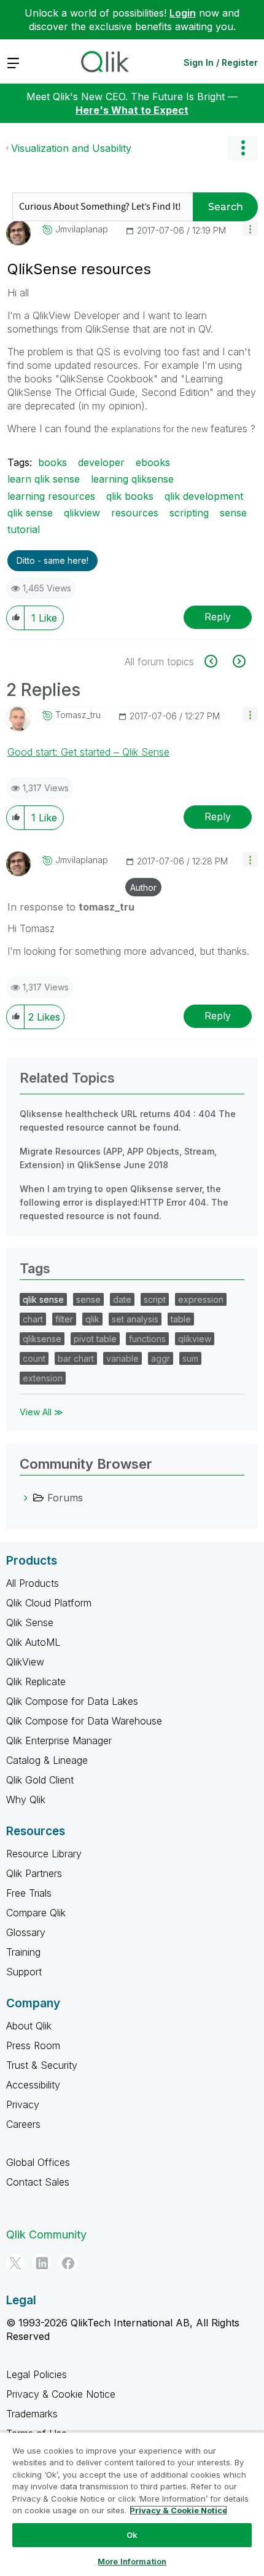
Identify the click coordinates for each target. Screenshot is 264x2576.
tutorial (24, 529)
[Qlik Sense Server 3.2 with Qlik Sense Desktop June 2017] (218, 661)
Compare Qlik (36, 1913)
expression (201, 1299)
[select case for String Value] (238, 661)
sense (233, 513)
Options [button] (243, 148)
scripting (189, 513)
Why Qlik (26, 1800)
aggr (161, 1358)
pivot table (95, 1339)
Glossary (26, 1932)
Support (24, 1972)
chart (33, 1319)
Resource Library (44, 1854)
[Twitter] (15, 2263)
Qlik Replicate (36, 1681)
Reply (218, 617)
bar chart (76, 1358)
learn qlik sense (44, 479)
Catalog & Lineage (47, 1760)
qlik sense (30, 513)
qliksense (42, 1339)
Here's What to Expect (132, 110)
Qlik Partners (34, 1873)
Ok (132, 2535)
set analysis (135, 1319)
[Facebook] (68, 2263)
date (122, 1299)
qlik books (130, 496)
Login (183, 13)
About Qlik (29, 2026)
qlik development (204, 496)
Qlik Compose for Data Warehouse (84, 1721)
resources (135, 513)
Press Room (33, 2045)
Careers (23, 2124)
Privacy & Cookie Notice (61, 2394)
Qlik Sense (30, 1622)
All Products (33, 1583)
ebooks (153, 462)
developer (101, 462)
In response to (71, 907)
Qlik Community (46, 2234)
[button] (250, 228)
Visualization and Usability (71, 148)
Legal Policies (37, 2374)
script (155, 1299)
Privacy (23, 2104)
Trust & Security (42, 2065)
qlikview (82, 513)
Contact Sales (38, 2182)
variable (122, 1358)
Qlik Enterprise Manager (59, 1740)
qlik (92, 1319)
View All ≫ (41, 1412)
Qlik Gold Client (40, 1780)
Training (23, 1952)
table (181, 1319)
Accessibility (33, 2085)
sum (190, 1358)
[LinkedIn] (42, 2263)
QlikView (25, 1662)
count (34, 1358)
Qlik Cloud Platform (49, 1603)
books (52, 462)
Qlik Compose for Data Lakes (72, 1701)
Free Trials (29, 1893)
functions (147, 1339)
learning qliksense (132, 479)
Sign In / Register (221, 62)
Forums (65, 1498)
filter (64, 1319)
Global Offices (38, 2162)
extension (43, 1378)
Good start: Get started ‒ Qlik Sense (88, 752)
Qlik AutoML (33, 1642)
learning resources (51, 496)
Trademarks (32, 2414)
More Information (132, 2561)
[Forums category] (26, 1498)
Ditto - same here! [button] (52, 560)
